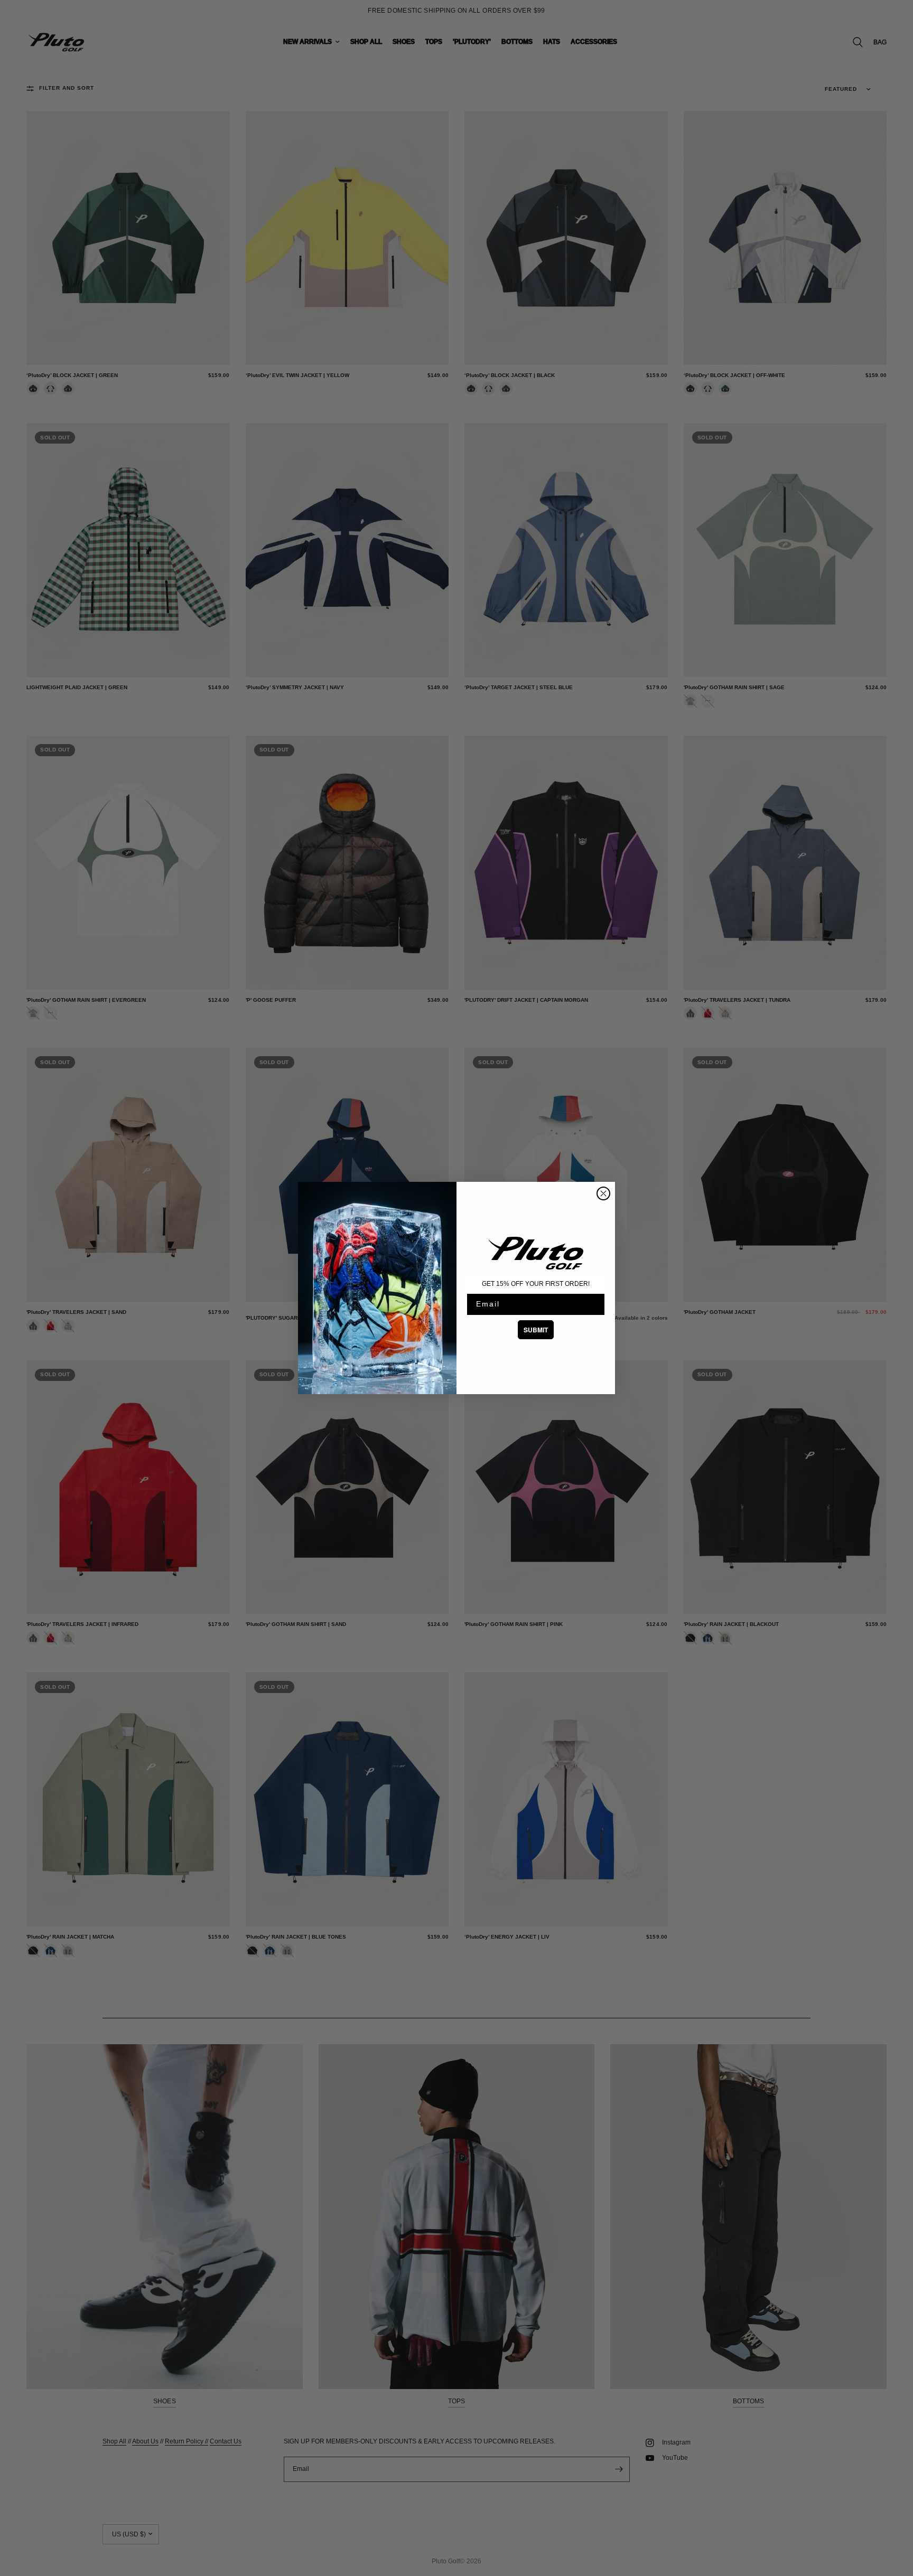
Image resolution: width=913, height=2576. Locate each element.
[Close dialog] (603, 1193)
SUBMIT (536, 1330)
